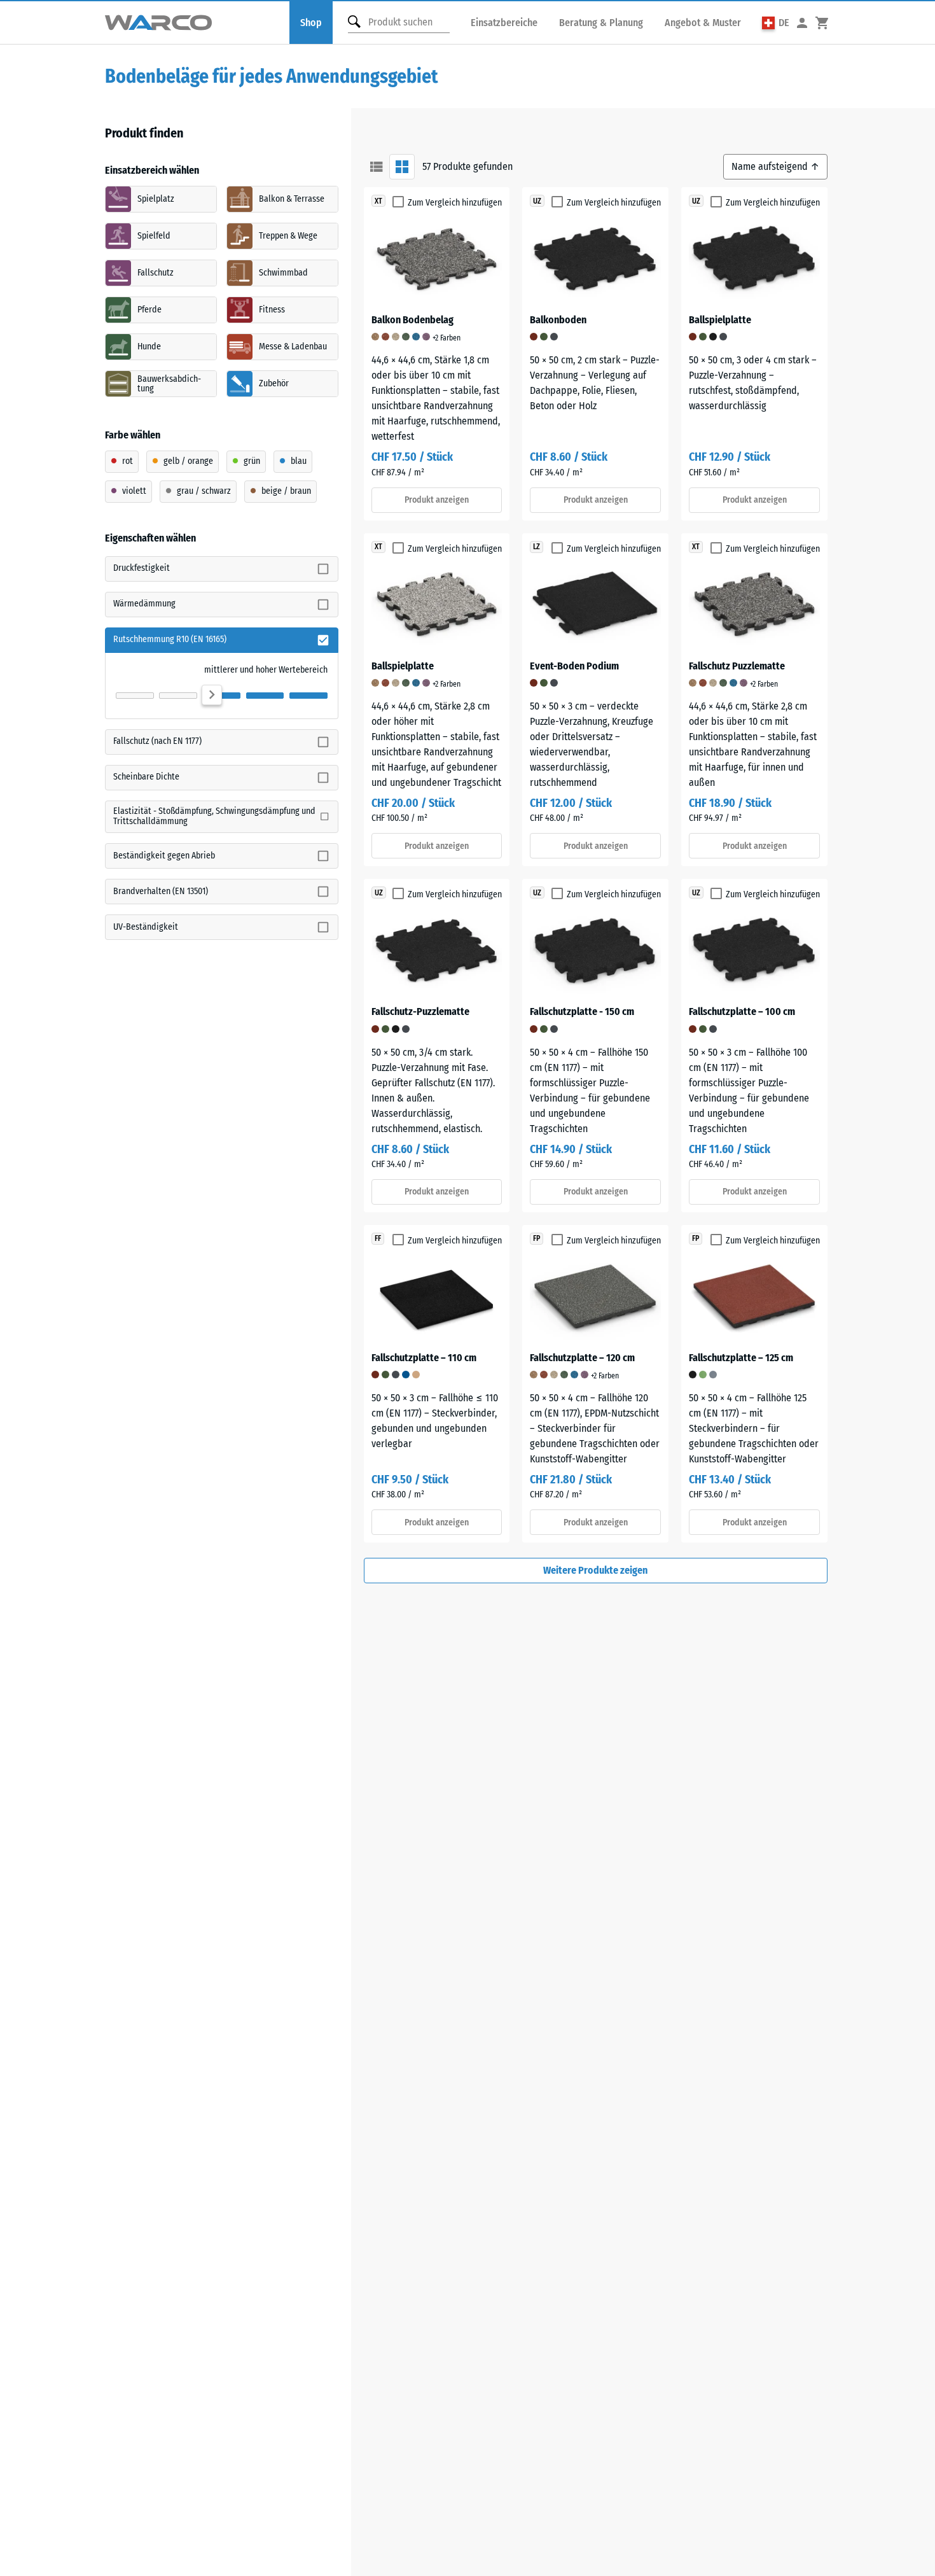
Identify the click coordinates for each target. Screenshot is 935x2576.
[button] (776, 23)
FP (537, 1238)
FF (378, 1238)
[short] (377, 167)
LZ (537, 547)
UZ (537, 201)
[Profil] (802, 23)
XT (378, 201)
